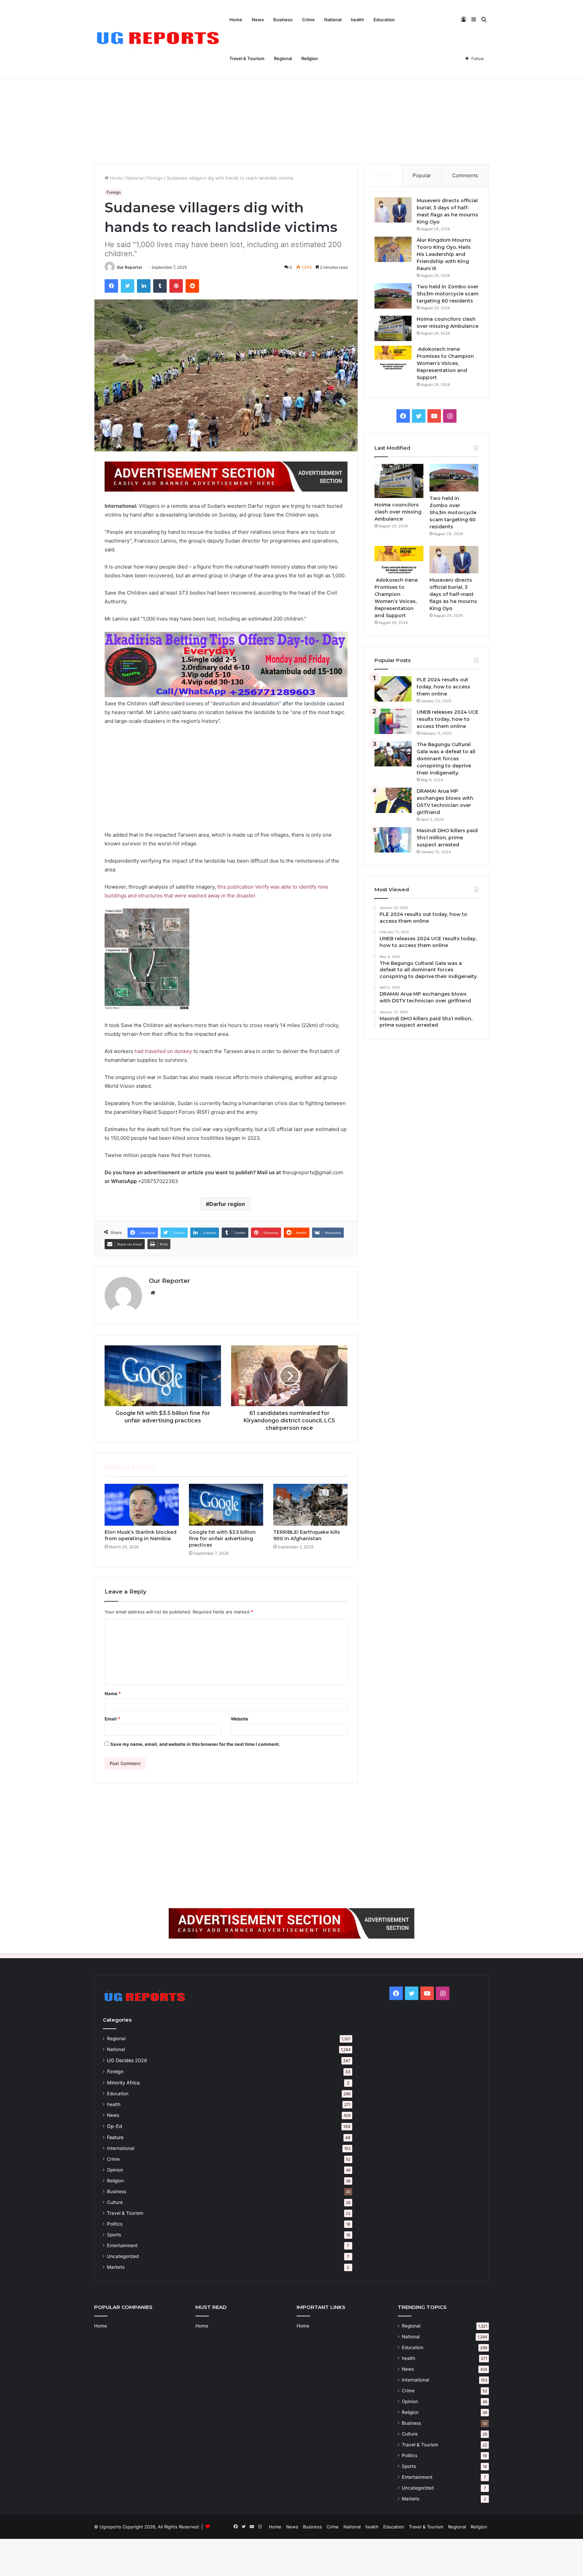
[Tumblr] (160, 286)
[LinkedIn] (144, 286)
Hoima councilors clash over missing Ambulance (398, 512)
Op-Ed (115, 2126)
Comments (465, 175)
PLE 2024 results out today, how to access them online (443, 687)
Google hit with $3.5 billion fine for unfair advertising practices (222, 1539)
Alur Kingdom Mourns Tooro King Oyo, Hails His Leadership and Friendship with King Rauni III (444, 254)
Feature (115, 2137)
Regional (283, 58)
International (121, 2148)
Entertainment (122, 2245)
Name (113, 1693)
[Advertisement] (291, 107)
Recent (383, 175)
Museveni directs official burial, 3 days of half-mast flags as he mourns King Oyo (453, 594)
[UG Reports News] (159, 39)
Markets (116, 2267)
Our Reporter (130, 267)
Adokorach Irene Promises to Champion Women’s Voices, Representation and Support (445, 363)
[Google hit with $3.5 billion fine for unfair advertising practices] (226, 1505)
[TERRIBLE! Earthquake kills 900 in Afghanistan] (310, 1505)
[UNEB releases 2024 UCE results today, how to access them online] (393, 721)
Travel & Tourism (247, 58)
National (333, 20)
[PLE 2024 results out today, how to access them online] (393, 689)
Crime (308, 20)
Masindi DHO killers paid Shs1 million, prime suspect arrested (447, 838)
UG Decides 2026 (127, 2060)
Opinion (115, 2170)
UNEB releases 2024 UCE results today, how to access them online (448, 719)
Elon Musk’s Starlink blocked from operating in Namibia (141, 1535)
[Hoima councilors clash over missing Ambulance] (393, 328)
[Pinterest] (176, 286)
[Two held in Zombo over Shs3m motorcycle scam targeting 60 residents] (393, 296)
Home (236, 20)
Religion (310, 58)
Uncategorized (123, 2256)
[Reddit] (192, 286)
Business (283, 20)
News (258, 20)
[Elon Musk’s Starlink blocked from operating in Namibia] (142, 1505)
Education (384, 20)
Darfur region (227, 1204)
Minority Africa (123, 2083)
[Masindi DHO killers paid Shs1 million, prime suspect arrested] (393, 840)
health (357, 20)
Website (240, 1719)
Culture (115, 2202)
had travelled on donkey (163, 1051)
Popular (422, 175)
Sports (114, 2235)
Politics (115, 2224)
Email (112, 1719)
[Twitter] (128, 286)
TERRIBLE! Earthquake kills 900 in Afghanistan (307, 1535)
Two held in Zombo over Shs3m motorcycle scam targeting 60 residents (448, 294)
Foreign (155, 178)
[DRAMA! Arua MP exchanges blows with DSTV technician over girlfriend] (393, 800)
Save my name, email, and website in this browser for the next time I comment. (195, 1744)
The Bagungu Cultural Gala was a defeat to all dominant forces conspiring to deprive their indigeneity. (446, 759)
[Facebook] (111, 286)
